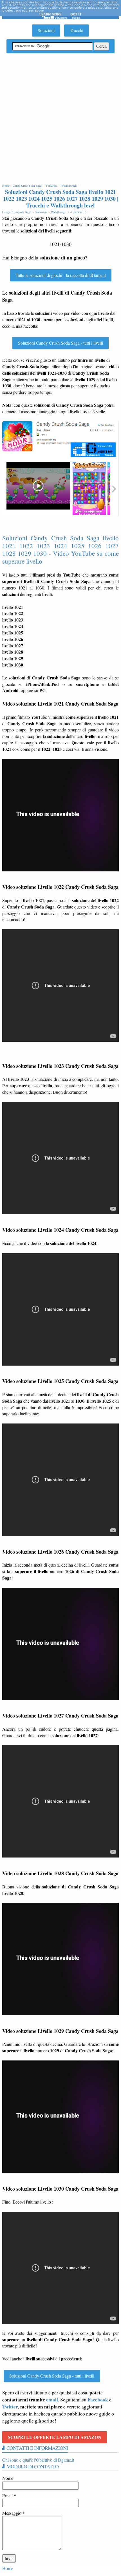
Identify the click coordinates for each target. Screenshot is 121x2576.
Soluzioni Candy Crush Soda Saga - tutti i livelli (60, 343)
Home (8, 2568)
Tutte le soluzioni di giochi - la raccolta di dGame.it (61, 275)
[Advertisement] (60, 119)
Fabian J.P (80, 212)
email (52, 2399)
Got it (76, 14)
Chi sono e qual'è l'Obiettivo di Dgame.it (38, 2460)
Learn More (50, 14)
